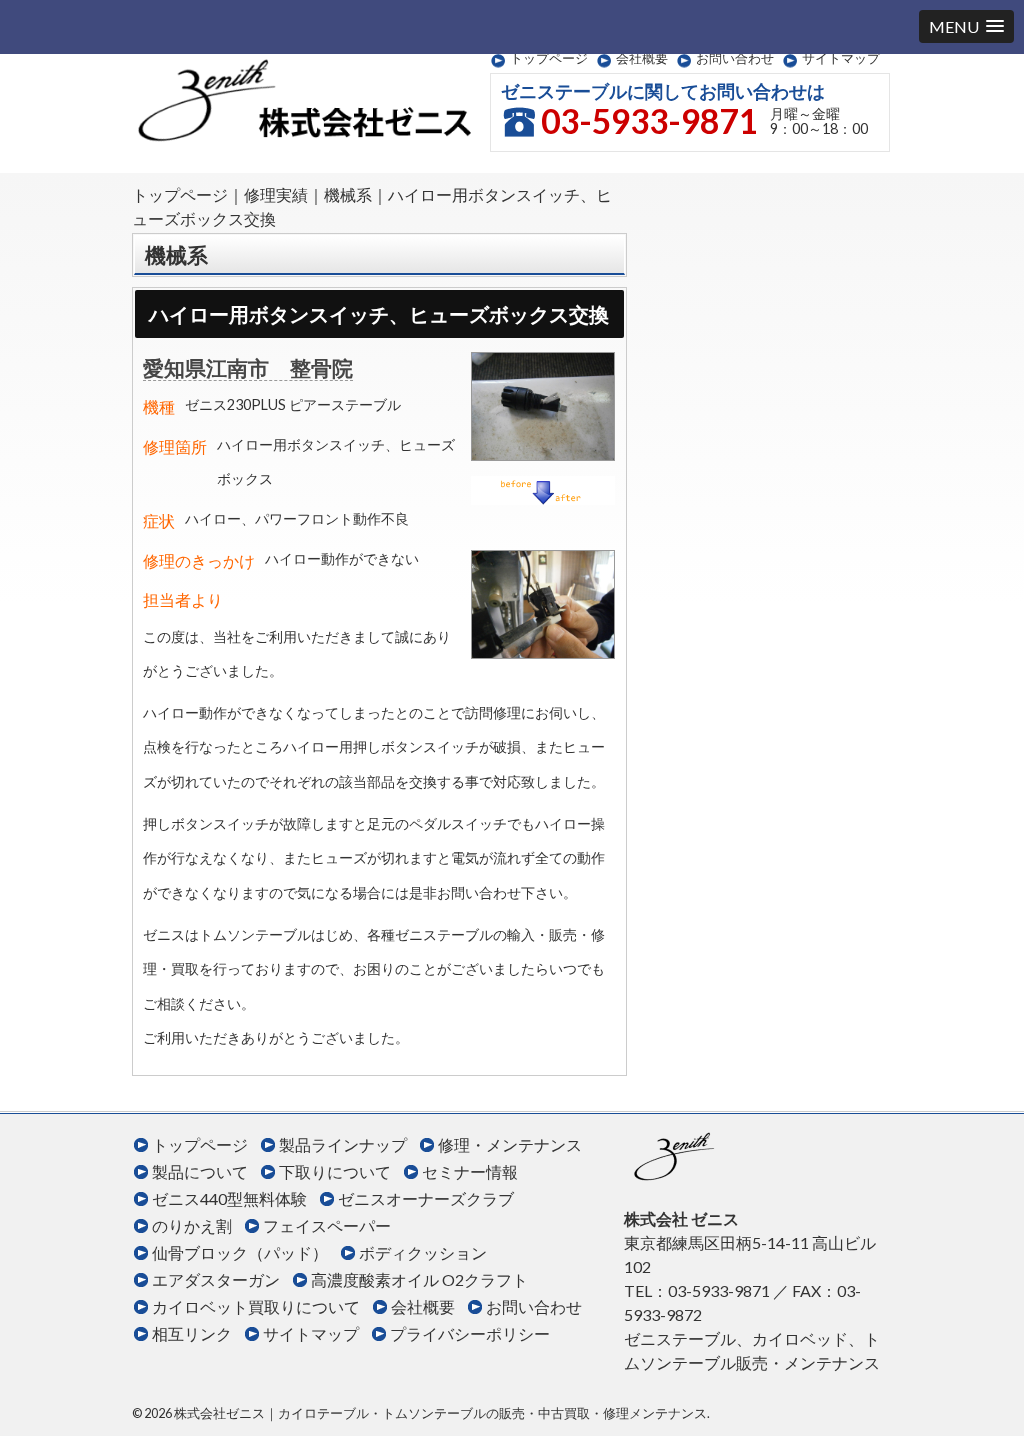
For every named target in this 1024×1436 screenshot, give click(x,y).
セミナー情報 (470, 1171)
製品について (200, 1171)
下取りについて (335, 1171)
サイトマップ (841, 58)
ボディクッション (423, 1252)
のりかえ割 (192, 1225)
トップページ (549, 58)
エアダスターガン (216, 1279)
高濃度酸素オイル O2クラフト (419, 1279)
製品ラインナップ (343, 1144)
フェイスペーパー (327, 1225)
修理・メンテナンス (510, 1144)
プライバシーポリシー (470, 1333)
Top (976, 1388)
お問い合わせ (735, 58)
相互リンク (192, 1333)
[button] (966, 26)
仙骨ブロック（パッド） (240, 1252)
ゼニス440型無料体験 (229, 1198)
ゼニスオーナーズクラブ (426, 1198)
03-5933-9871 (649, 121)
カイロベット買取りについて (256, 1306)
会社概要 (642, 58)
